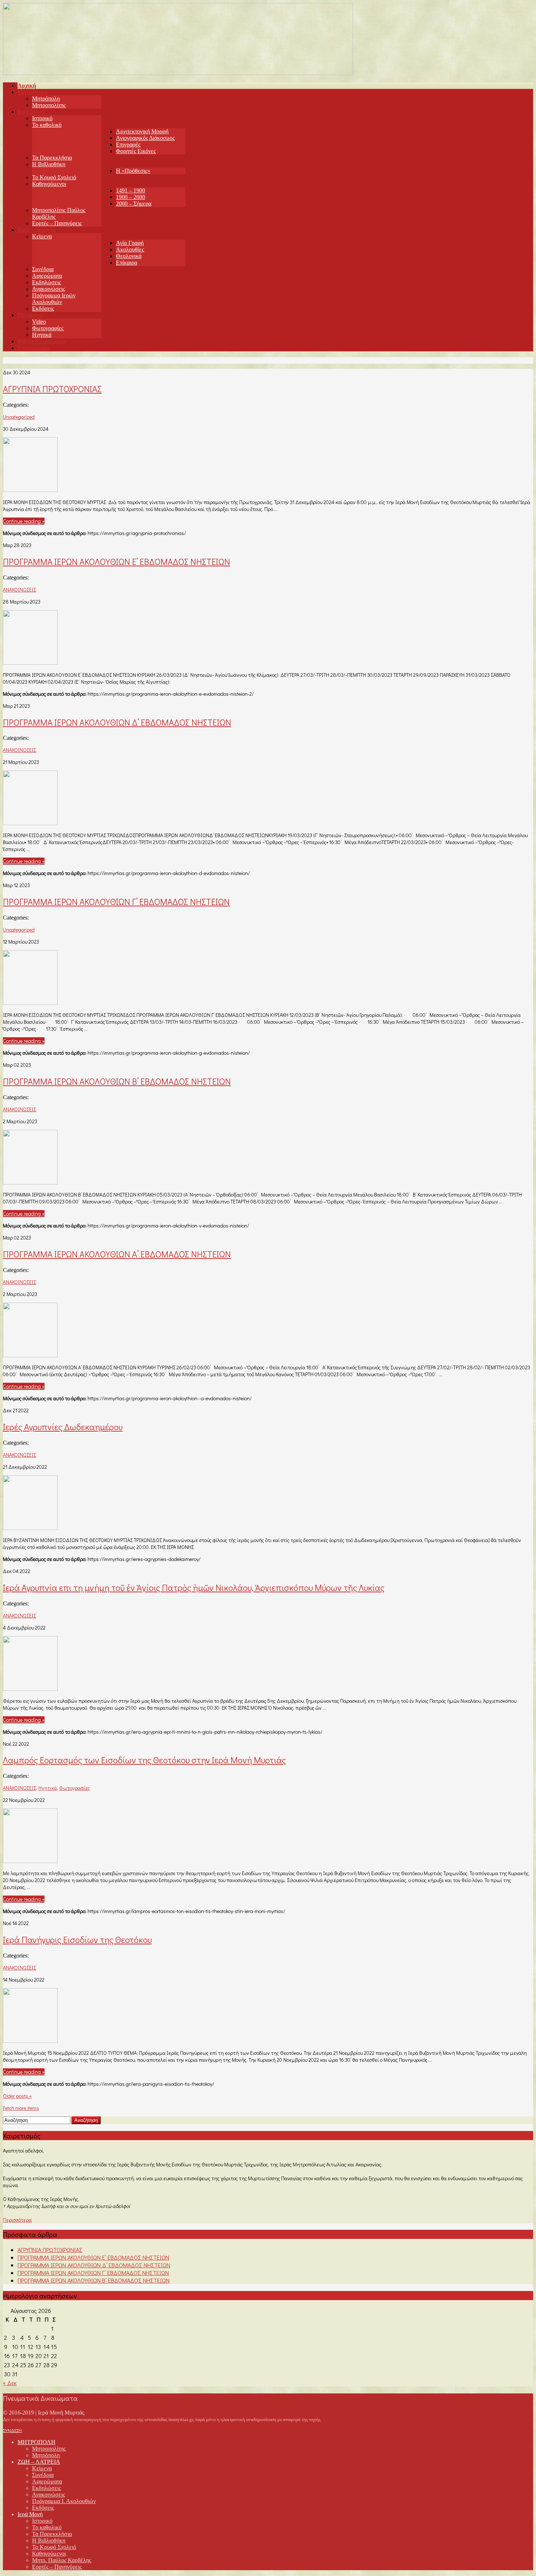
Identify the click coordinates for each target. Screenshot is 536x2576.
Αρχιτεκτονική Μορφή (142, 131)
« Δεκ (10, 2383)
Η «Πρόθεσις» (133, 171)
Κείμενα (42, 236)
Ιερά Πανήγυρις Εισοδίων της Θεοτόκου (77, 1939)
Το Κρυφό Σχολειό (54, 177)
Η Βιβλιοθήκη (49, 164)
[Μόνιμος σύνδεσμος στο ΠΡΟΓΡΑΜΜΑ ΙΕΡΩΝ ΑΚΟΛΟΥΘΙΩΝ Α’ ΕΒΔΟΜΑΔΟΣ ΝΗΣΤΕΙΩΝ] (30, 1355)
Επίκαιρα (127, 263)
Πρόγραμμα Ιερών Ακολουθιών (54, 299)
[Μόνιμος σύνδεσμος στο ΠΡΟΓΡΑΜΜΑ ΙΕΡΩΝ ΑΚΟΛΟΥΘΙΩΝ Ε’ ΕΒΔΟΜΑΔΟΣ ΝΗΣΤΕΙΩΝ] (30, 662)
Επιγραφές (128, 145)
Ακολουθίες (130, 249)
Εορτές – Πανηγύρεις (57, 223)
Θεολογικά (129, 256)
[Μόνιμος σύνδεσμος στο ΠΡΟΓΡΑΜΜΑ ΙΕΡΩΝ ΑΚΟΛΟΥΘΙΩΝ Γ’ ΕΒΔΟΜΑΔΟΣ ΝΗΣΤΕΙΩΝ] (30, 1002)
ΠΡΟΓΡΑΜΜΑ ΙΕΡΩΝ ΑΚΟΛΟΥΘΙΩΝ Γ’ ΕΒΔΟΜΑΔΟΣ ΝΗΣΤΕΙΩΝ (116, 901)
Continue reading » (24, 521)
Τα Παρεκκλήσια (52, 158)
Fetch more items (21, 2108)
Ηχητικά (42, 335)
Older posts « (17, 2096)
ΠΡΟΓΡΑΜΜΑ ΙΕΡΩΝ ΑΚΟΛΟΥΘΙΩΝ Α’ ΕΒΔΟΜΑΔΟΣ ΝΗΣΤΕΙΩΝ (117, 1254)
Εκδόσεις (43, 309)
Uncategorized (19, 417)
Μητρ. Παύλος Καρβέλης (62, 2560)
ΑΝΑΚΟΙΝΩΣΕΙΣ (20, 590)
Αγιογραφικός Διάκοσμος (145, 138)
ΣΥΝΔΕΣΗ (12, 2430)
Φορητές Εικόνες (136, 151)
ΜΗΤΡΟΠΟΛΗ (36, 2442)
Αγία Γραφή (130, 243)
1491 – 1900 (131, 190)
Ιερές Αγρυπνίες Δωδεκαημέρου (63, 1427)
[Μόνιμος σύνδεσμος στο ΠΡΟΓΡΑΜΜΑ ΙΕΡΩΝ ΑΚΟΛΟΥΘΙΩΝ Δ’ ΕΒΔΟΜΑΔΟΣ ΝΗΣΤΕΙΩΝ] (30, 823)
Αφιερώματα (47, 276)
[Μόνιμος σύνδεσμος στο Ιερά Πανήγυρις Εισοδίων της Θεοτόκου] (30, 2040)
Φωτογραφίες (48, 328)
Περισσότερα (17, 2220)
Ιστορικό (42, 118)
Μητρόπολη (46, 99)
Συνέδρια (43, 269)
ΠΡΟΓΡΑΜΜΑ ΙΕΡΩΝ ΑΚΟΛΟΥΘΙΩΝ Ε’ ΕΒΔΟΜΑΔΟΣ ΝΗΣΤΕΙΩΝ (116, 561)
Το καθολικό (47, 125)
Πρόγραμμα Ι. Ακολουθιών (64, 2501)
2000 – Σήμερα (134, 204)
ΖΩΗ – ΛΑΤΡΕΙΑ (39, 2462)
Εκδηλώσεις (46, 282)
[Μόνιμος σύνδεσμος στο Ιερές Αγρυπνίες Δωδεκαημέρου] (30, 1528)
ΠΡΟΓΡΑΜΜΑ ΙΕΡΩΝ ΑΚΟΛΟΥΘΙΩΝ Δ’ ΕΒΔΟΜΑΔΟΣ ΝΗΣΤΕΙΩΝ (117, 722)
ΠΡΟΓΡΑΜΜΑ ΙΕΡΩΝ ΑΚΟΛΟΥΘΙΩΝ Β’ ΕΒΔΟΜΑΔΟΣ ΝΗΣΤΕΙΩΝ (117, 1081)
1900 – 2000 (131, 197)
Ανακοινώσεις (48, 289)
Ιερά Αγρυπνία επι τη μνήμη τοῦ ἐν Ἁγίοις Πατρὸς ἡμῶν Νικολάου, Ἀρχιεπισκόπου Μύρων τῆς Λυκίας (194, 1587)
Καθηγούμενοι (49, 184)
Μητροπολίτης (49, 105)
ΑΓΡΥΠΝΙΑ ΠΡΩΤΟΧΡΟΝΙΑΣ (52, 389)
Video (39, 322)
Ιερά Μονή (30, 2514)
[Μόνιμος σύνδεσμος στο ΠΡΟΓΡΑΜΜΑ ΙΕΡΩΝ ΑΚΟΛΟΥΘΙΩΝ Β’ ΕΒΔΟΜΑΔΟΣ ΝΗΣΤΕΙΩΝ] (30, 1182)
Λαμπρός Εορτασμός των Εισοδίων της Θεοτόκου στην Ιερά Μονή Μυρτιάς (144, 1760)
